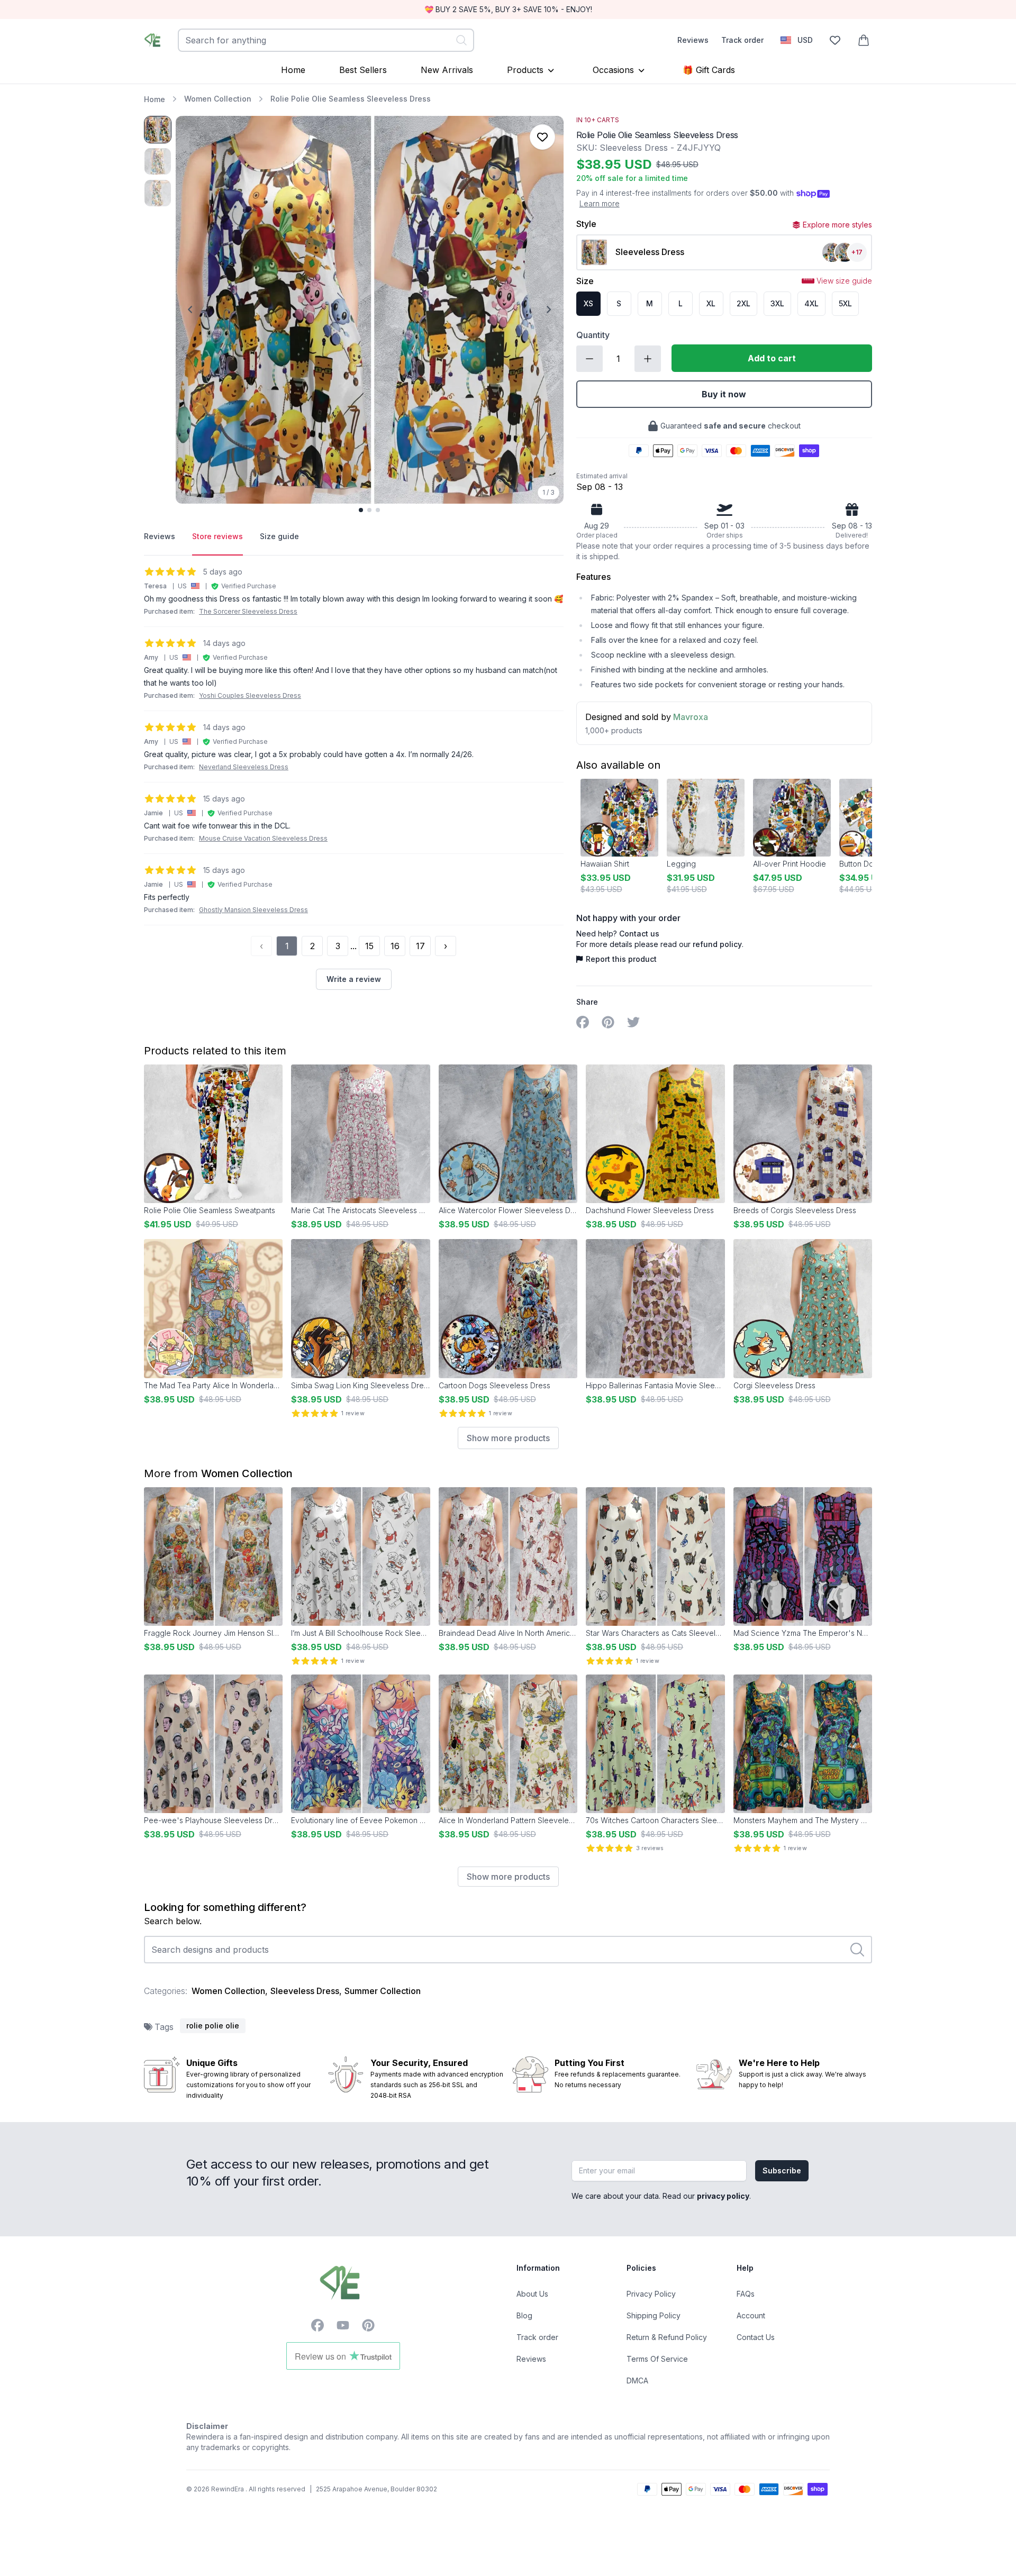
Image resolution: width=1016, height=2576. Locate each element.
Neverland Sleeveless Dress (244, 767)
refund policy (717, 944)
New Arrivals (447, 70)
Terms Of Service (657, 2359)
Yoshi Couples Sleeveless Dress (250, 695)
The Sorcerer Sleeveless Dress (248, 611)
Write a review (354, 979)
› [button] (446, 946)
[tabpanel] (354, 778)
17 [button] (420, 946)
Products (525, 70)
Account (751, 2315)
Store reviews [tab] (217, 536)
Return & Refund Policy (667, 2337)
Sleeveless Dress (305, 1991)
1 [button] (287, 946)
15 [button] (369, 946)
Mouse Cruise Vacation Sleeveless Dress (263, 838)
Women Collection (218, 99)
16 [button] (395, 946)
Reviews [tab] (160, 536)
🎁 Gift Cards (709, 70)
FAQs (746, 2294)
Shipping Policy (654, 2315)
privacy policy (723, 2196)
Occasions (613, 70)
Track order (742, 40)
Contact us (639, 934)
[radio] (588, 304)
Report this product (621, 959)
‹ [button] (261, 946)
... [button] (353, 946)
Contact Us (756, 2337)
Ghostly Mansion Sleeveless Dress (253, 910)
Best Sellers (363, 70)
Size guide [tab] (279, 536)
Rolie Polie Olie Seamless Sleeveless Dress (351, 99)
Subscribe (782, 2170)
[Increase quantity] (648, 359)
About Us (532, 2294)
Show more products (508, 1438)
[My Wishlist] (835, 40)
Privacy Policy (651, 2294)
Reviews (693, 40)
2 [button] (312, 946)
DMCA (637, 2381)
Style (586, 224)
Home (293, 70)
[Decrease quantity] (589, 359)
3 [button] (338, 946)
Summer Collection (383, 1991)
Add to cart (772, 358)
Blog (524, 2315)
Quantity (593, 335)
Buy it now (724, 394)
